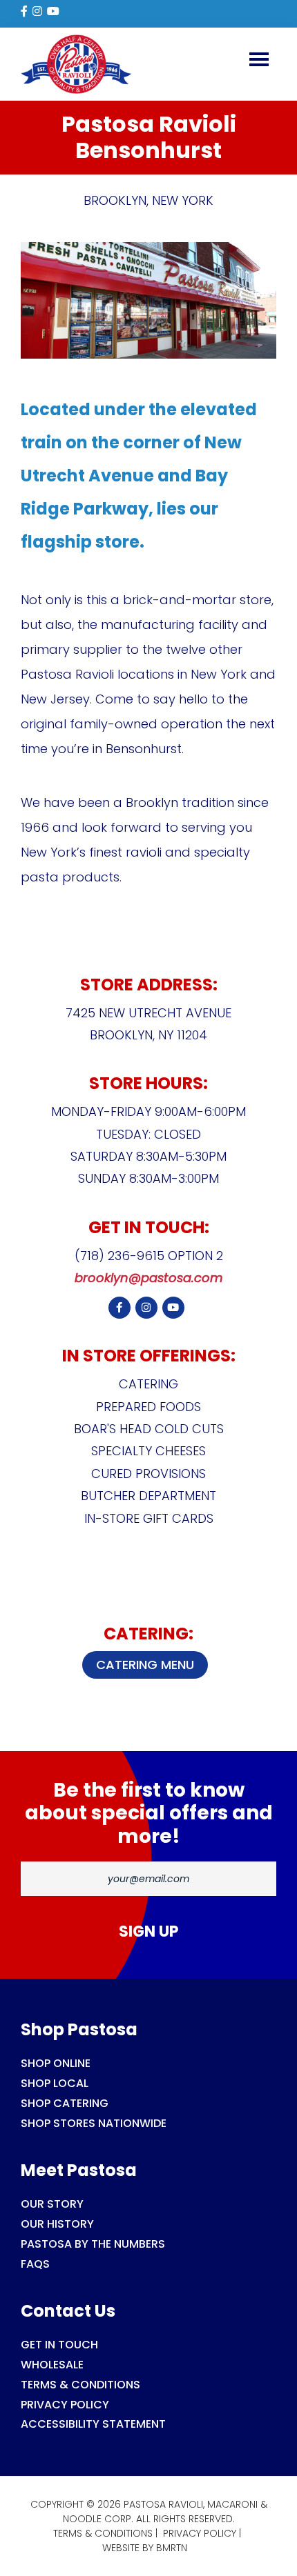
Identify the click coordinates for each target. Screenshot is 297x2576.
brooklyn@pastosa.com (149, 1278)
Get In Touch (59, 2345)
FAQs (35, 2264)
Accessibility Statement (93, 2424)
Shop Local (55, 2083)
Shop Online (56, 2063)
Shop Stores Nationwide (94, 2123)
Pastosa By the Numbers (93, 2244)
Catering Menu (145, 1665)
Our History (57, 2224)
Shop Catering (65, 2103)
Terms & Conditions (80, 2385)
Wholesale (52, 2365)
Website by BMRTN (145, 2548)
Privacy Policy (65, 2405)
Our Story (52, 2204)
